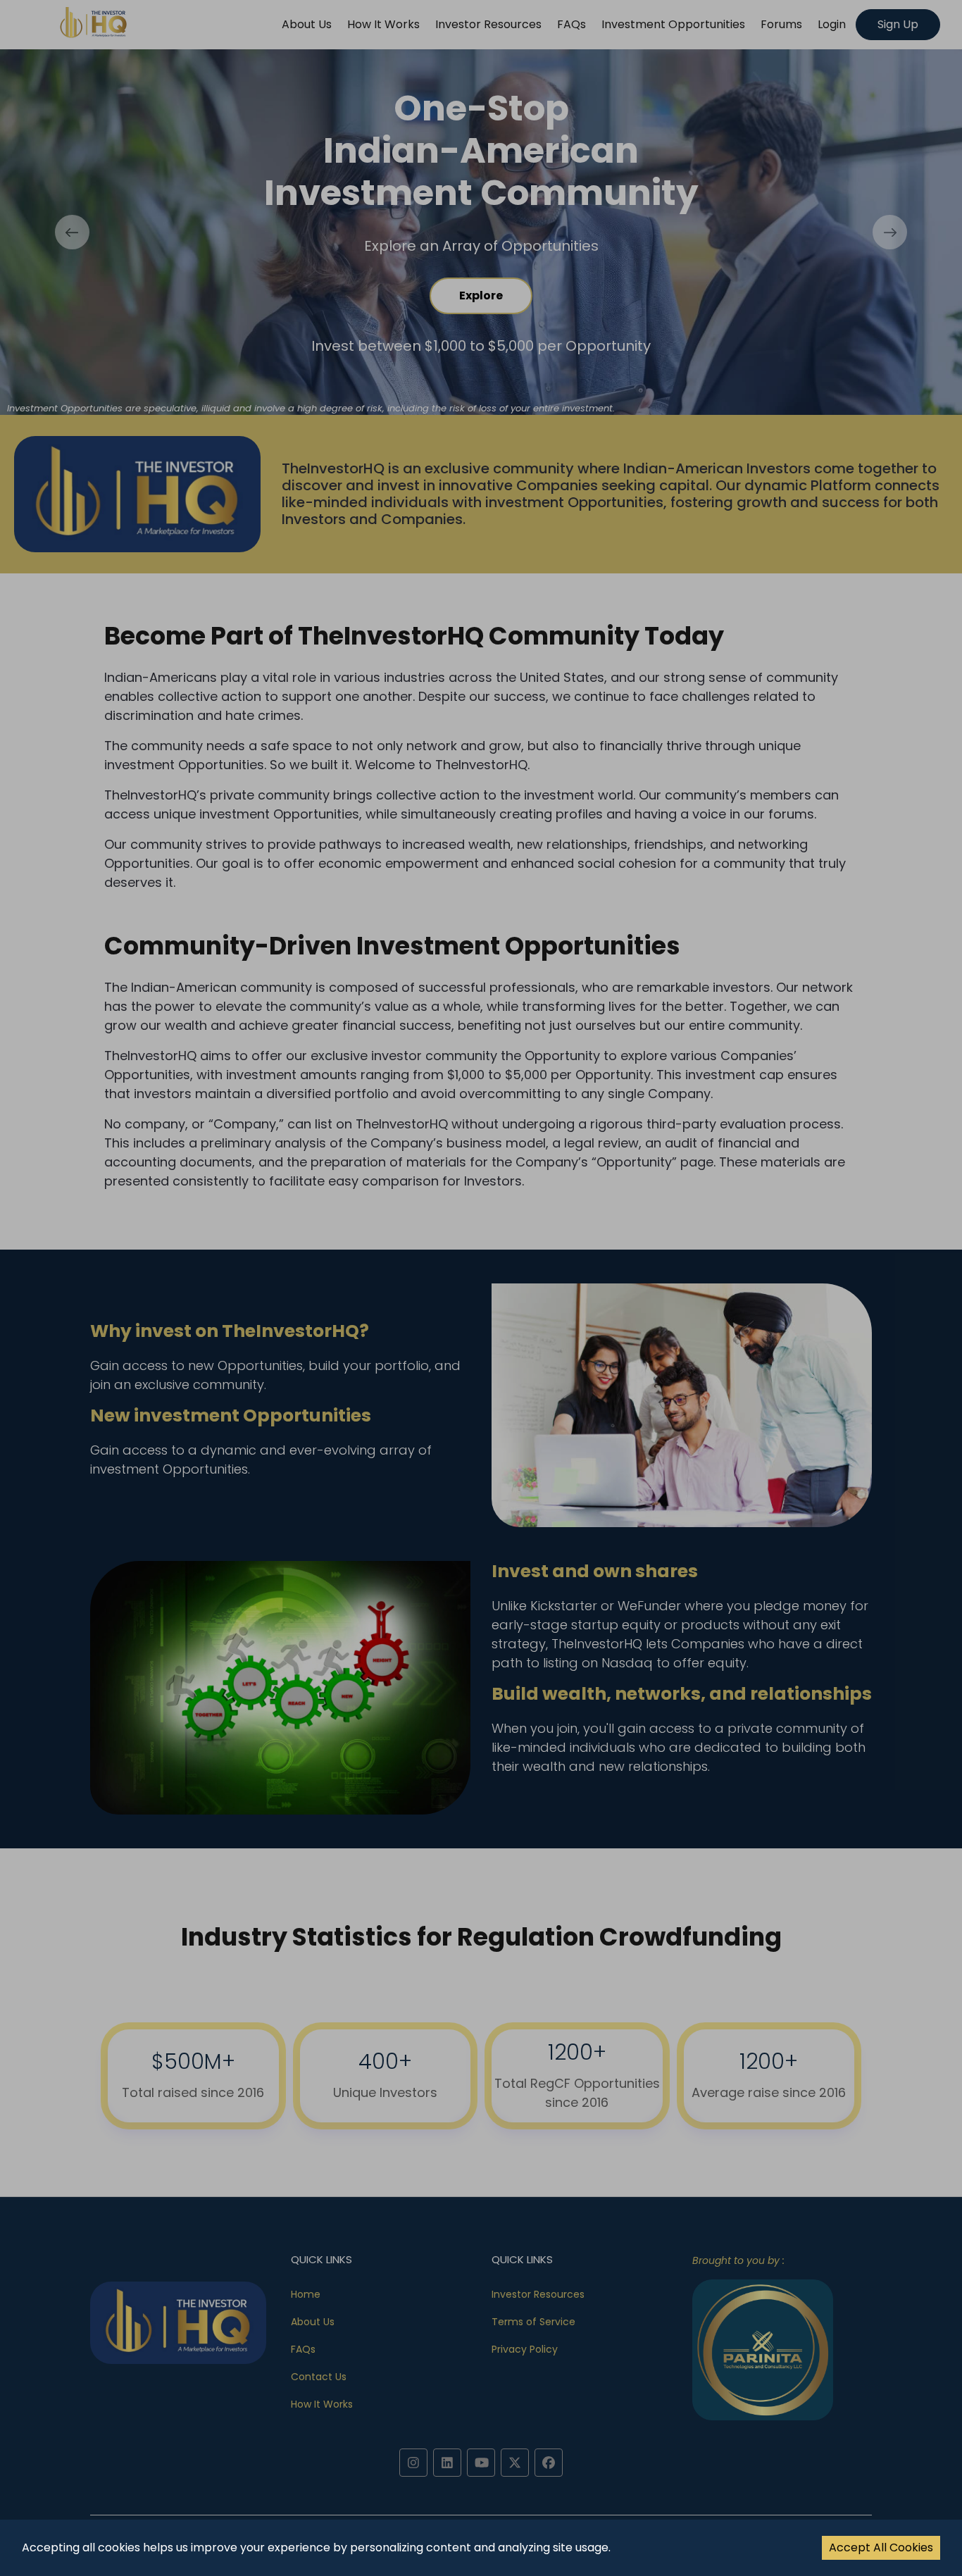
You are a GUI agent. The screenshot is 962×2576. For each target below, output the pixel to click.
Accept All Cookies (881, 2547)
